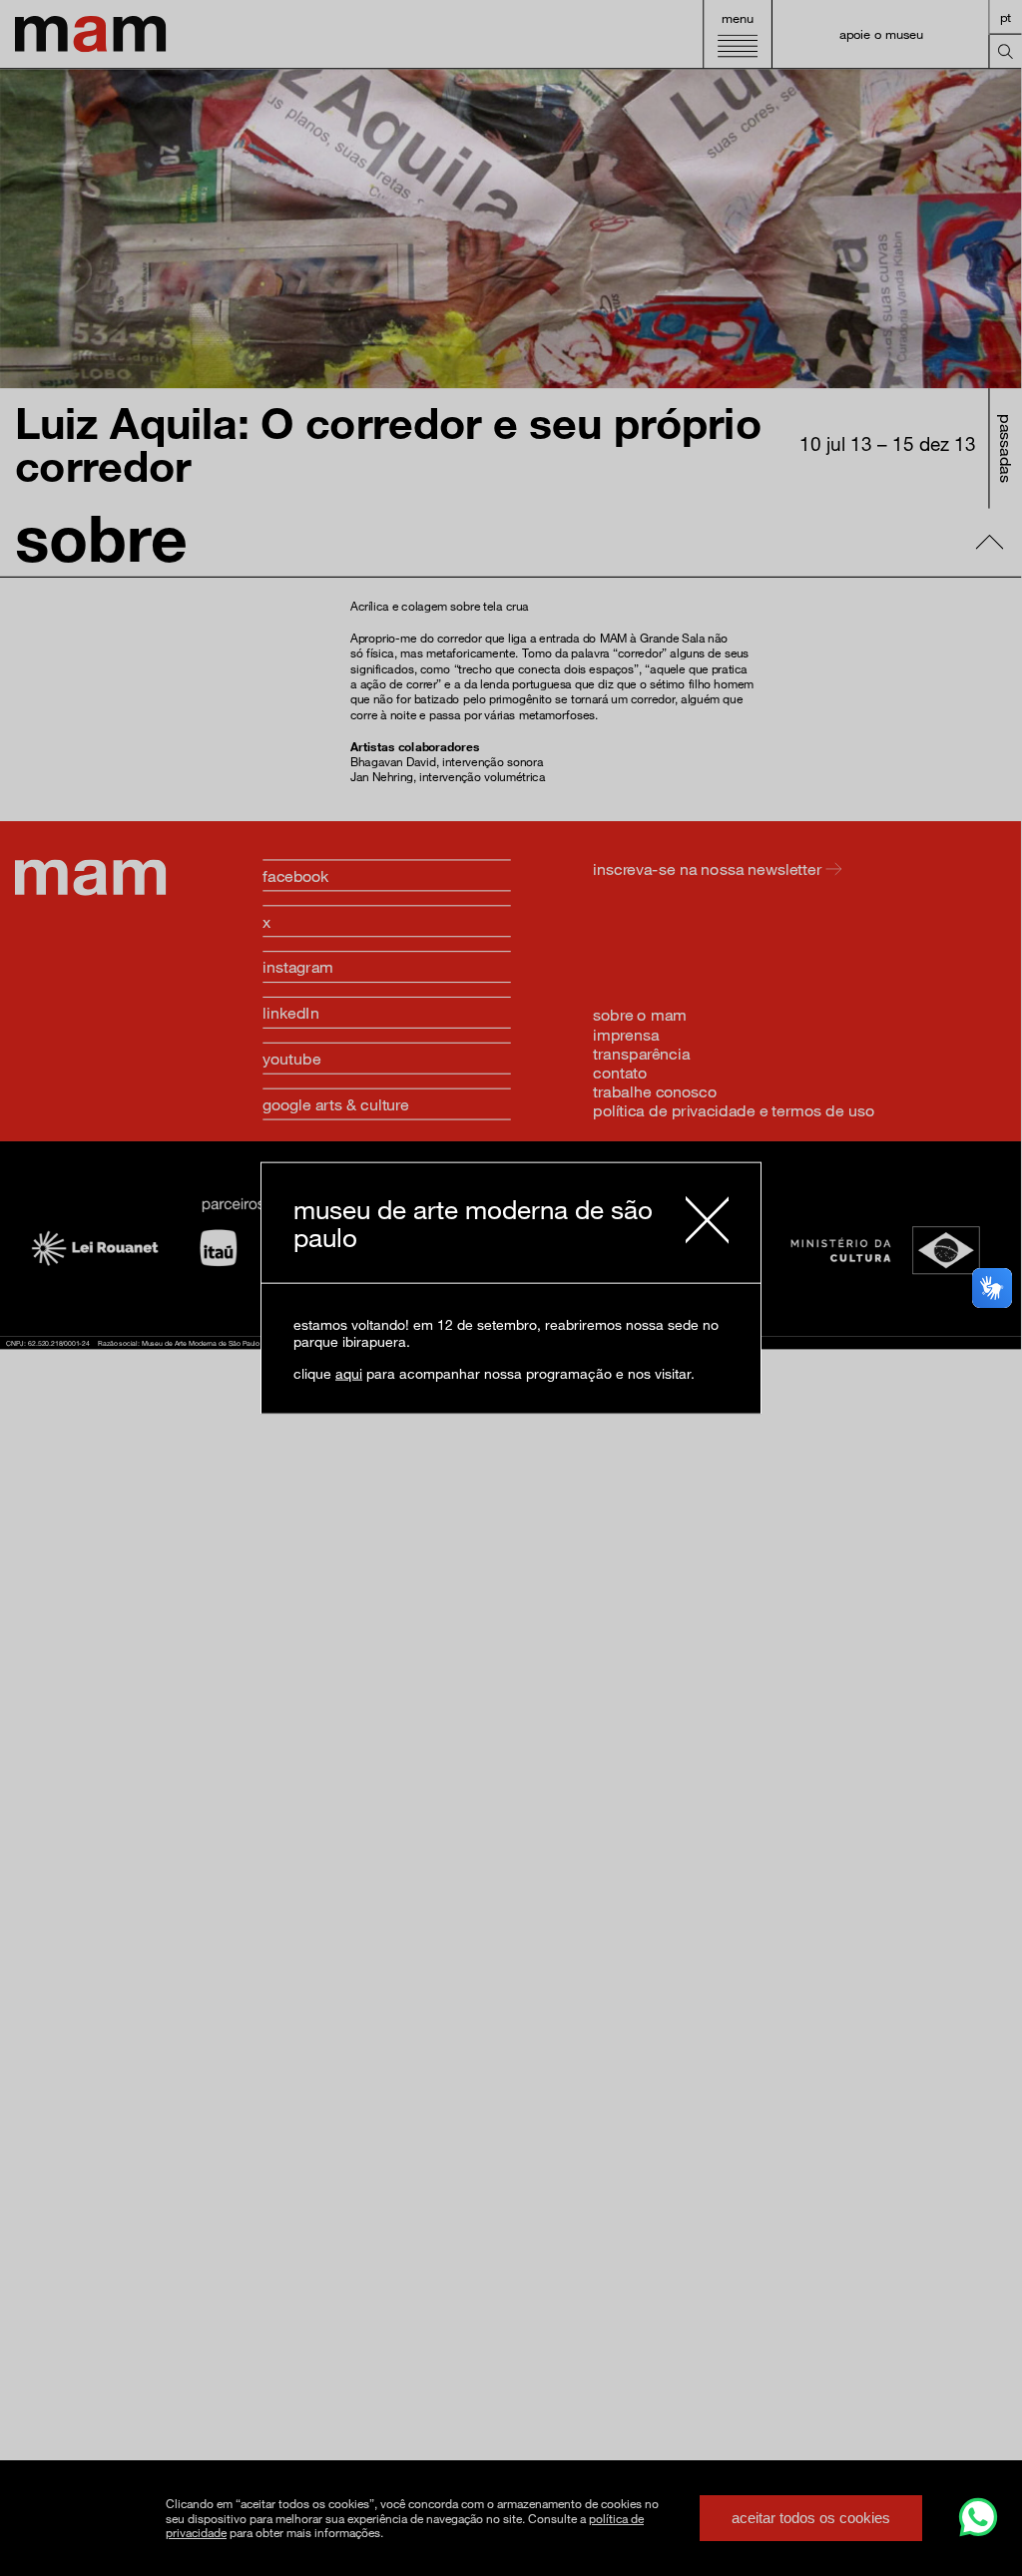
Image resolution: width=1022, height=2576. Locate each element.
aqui (349, 1372)
